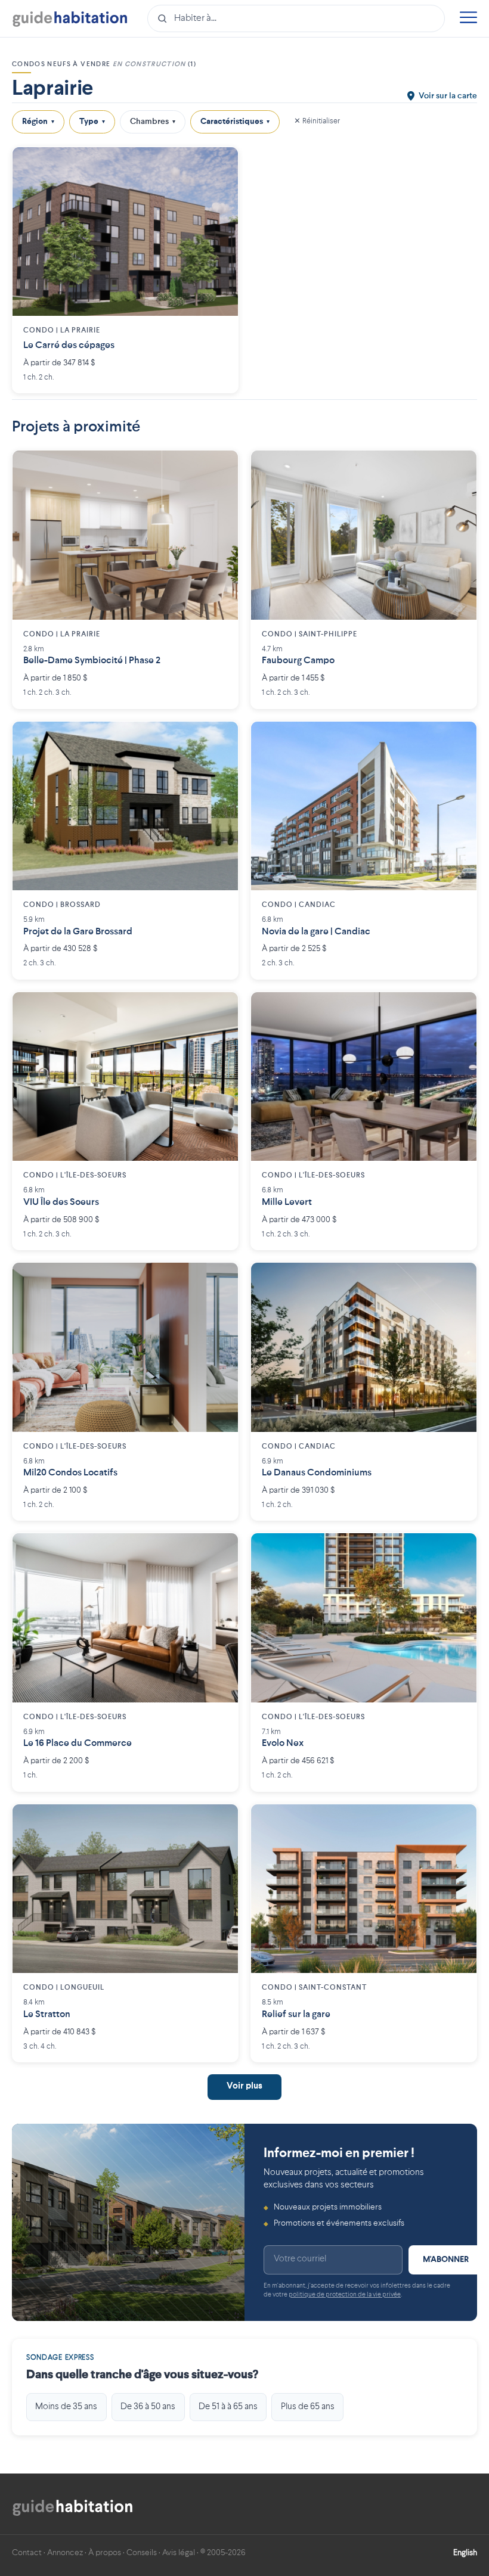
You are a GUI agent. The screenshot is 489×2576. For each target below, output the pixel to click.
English (465, 2553)
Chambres (153, 122)
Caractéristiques (235, 122)
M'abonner (446, 2260)
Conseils (142, 2553)
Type (92, 122)
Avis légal (179, 2553)
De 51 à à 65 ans (228, 2407)
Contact (27, 2553)
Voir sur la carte (448, 96)
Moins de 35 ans (66, 2407)
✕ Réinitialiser (317, 121)
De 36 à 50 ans (148, 2407)
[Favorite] (220, 165)
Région (38, 122)
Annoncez (65, 2553)
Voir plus (244, 2086)
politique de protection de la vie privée (345, 2295)
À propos (105, 2553)
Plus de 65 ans (308, 2407)
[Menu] (468, 19)
